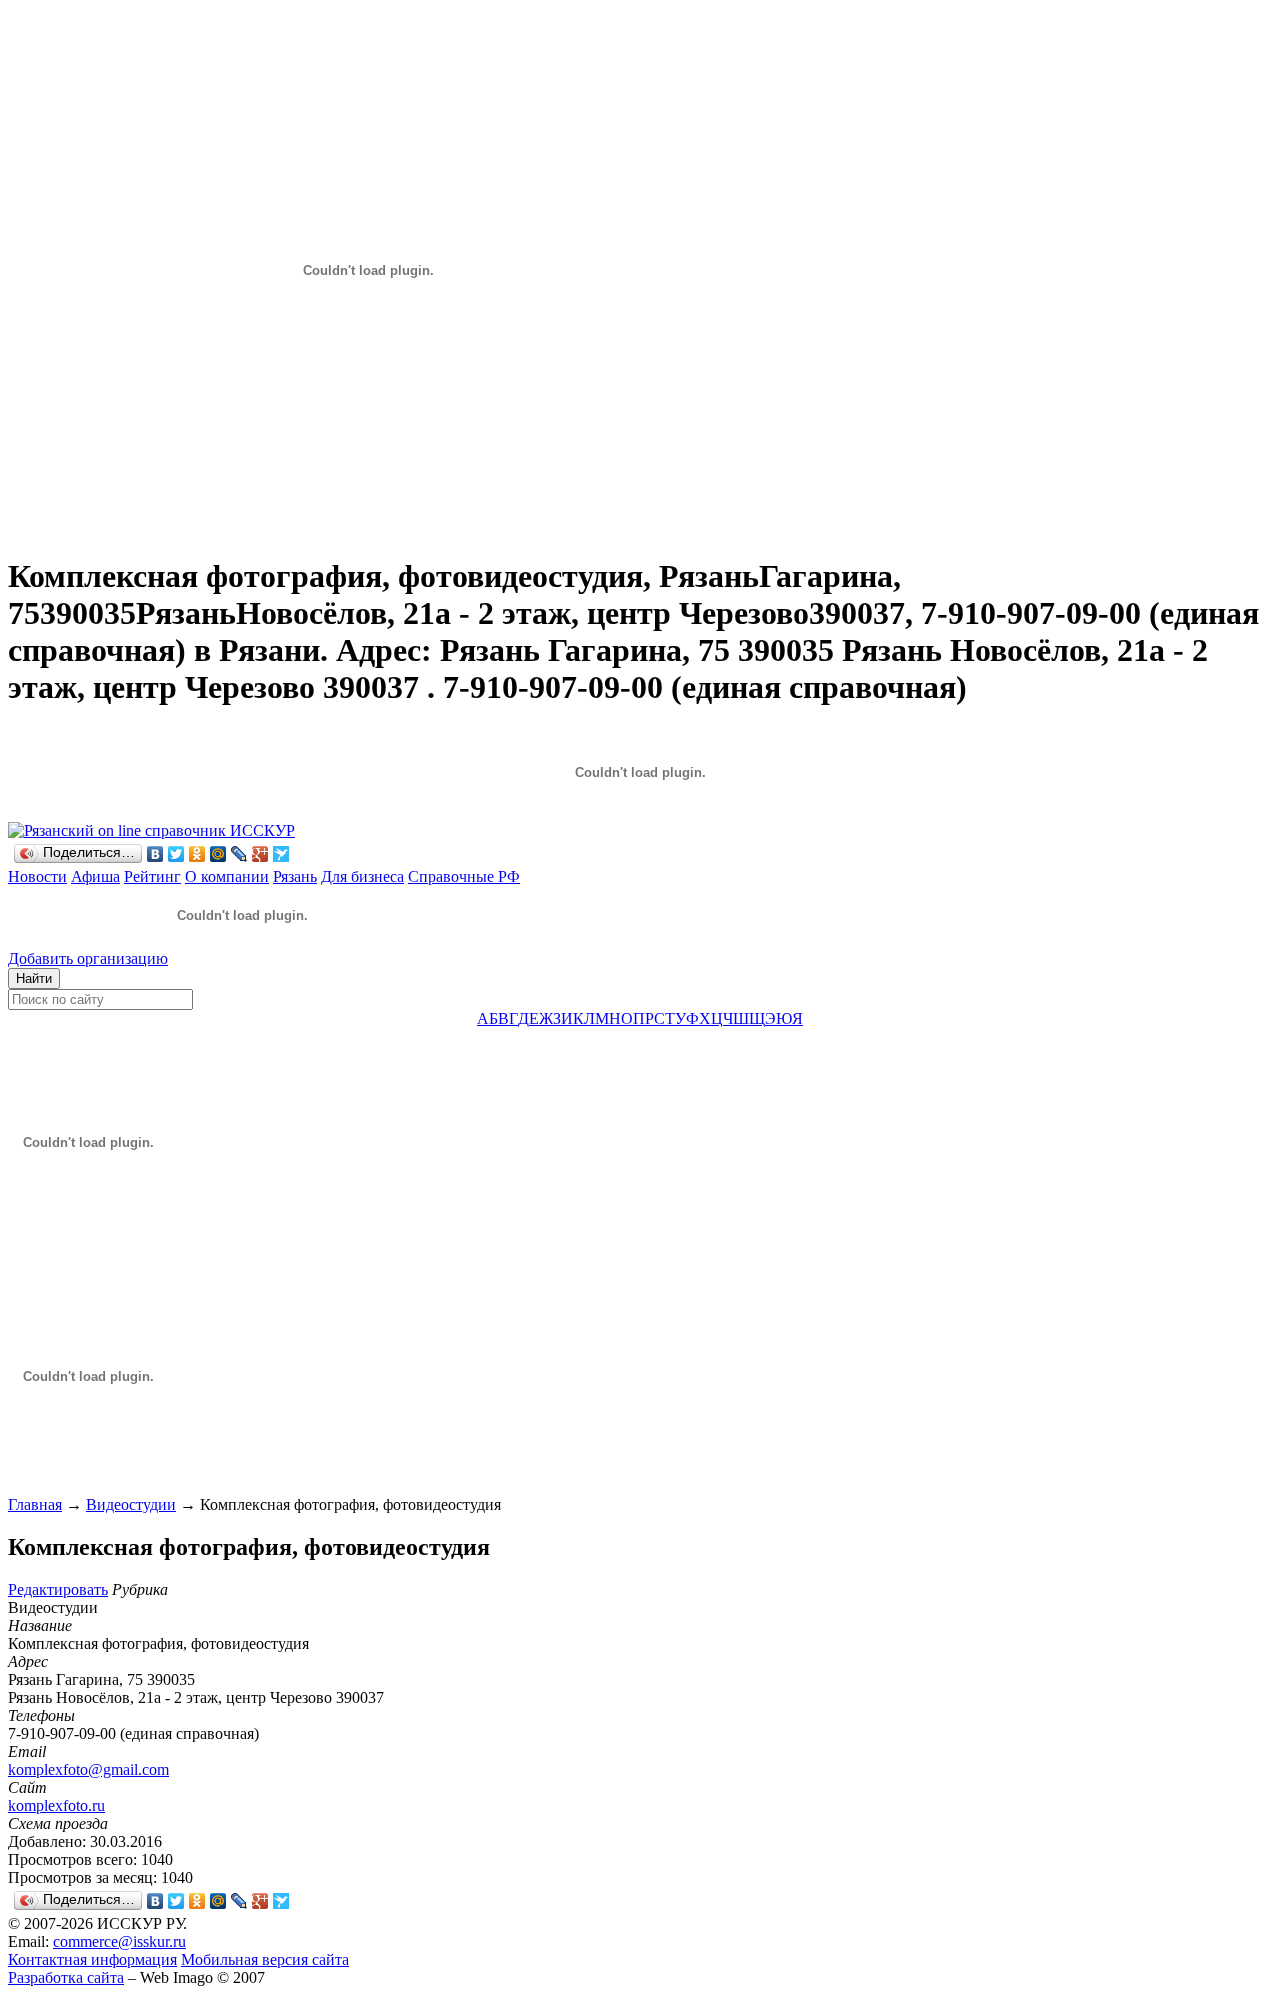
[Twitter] (176, 854)
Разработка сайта (66, 1977)
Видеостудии (131, 1504)
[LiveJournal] (239, 854)
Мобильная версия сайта (265, 1959)
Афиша (95, 876)
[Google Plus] (260, 854)
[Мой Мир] (218, 854)
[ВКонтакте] (155, 854)
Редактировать (58, 1589)
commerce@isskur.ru (119, 1941)
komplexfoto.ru (56, 1805)
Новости (37, 876)
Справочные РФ (464, 876)
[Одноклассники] (197, 854)
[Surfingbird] (281, 854)
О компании (227, 876)
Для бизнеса (362, 876)
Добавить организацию (88, 958)
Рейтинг (152, 876)
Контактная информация (92, 1959)
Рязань (295, 876)
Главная (35, 1504)
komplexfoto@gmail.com (88, 1769)
